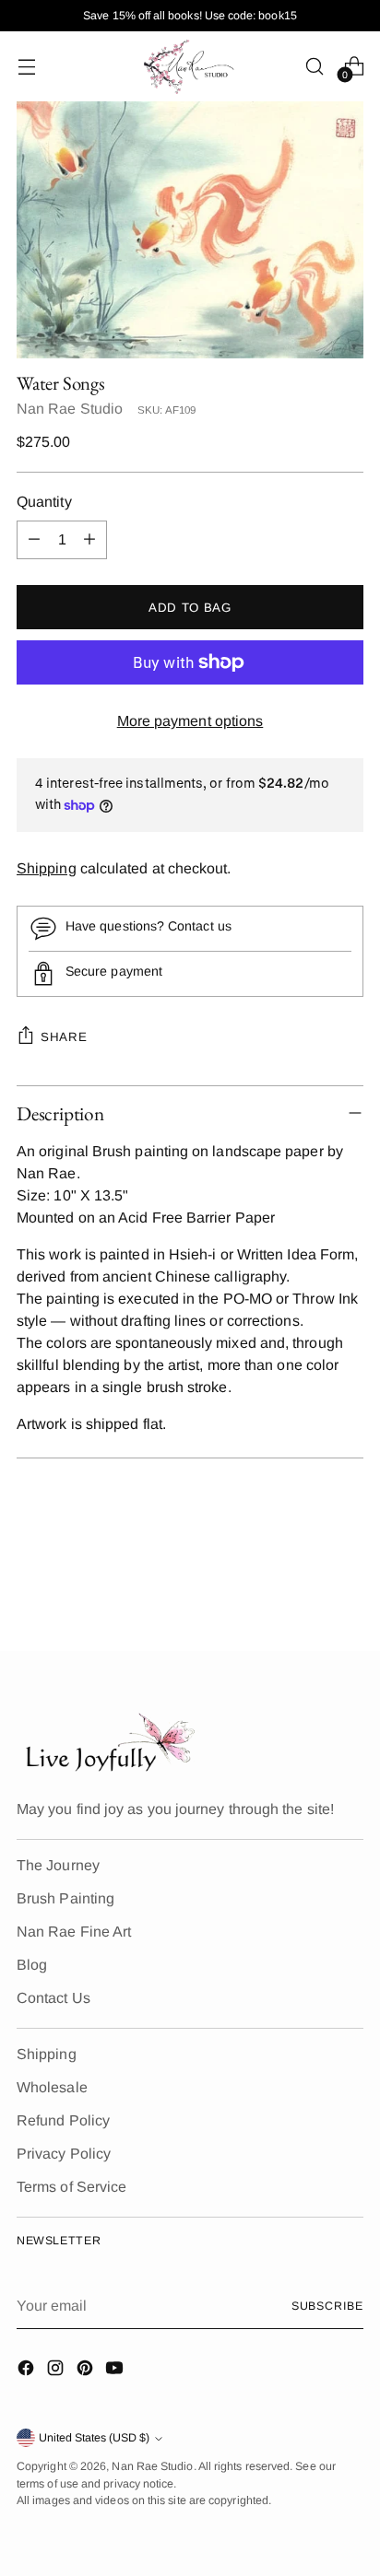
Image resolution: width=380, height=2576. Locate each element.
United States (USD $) (94, 2438)
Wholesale (52, 2087)
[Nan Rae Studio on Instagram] (57, 2371)
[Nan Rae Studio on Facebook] (28, 2371)
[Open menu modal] (26, 66)
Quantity (44, 502)
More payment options (190, 721)
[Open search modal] (314, 66)
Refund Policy (63, 2120)
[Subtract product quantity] (34, 540)
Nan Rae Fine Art (74, 1932)
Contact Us (53, 1998)
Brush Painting (65, 1898)
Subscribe (327, 2306)
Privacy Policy (64, 2154)
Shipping (47, 868)
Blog (32, 1965)
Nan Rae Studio (70, 409)
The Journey (58, 1865)
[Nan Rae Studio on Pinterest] (87, 2371)
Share (64, 1037)
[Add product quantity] (89, 540)
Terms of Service (71, 2187)
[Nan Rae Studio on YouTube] (116, 2371)
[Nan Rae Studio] (190, 66)
